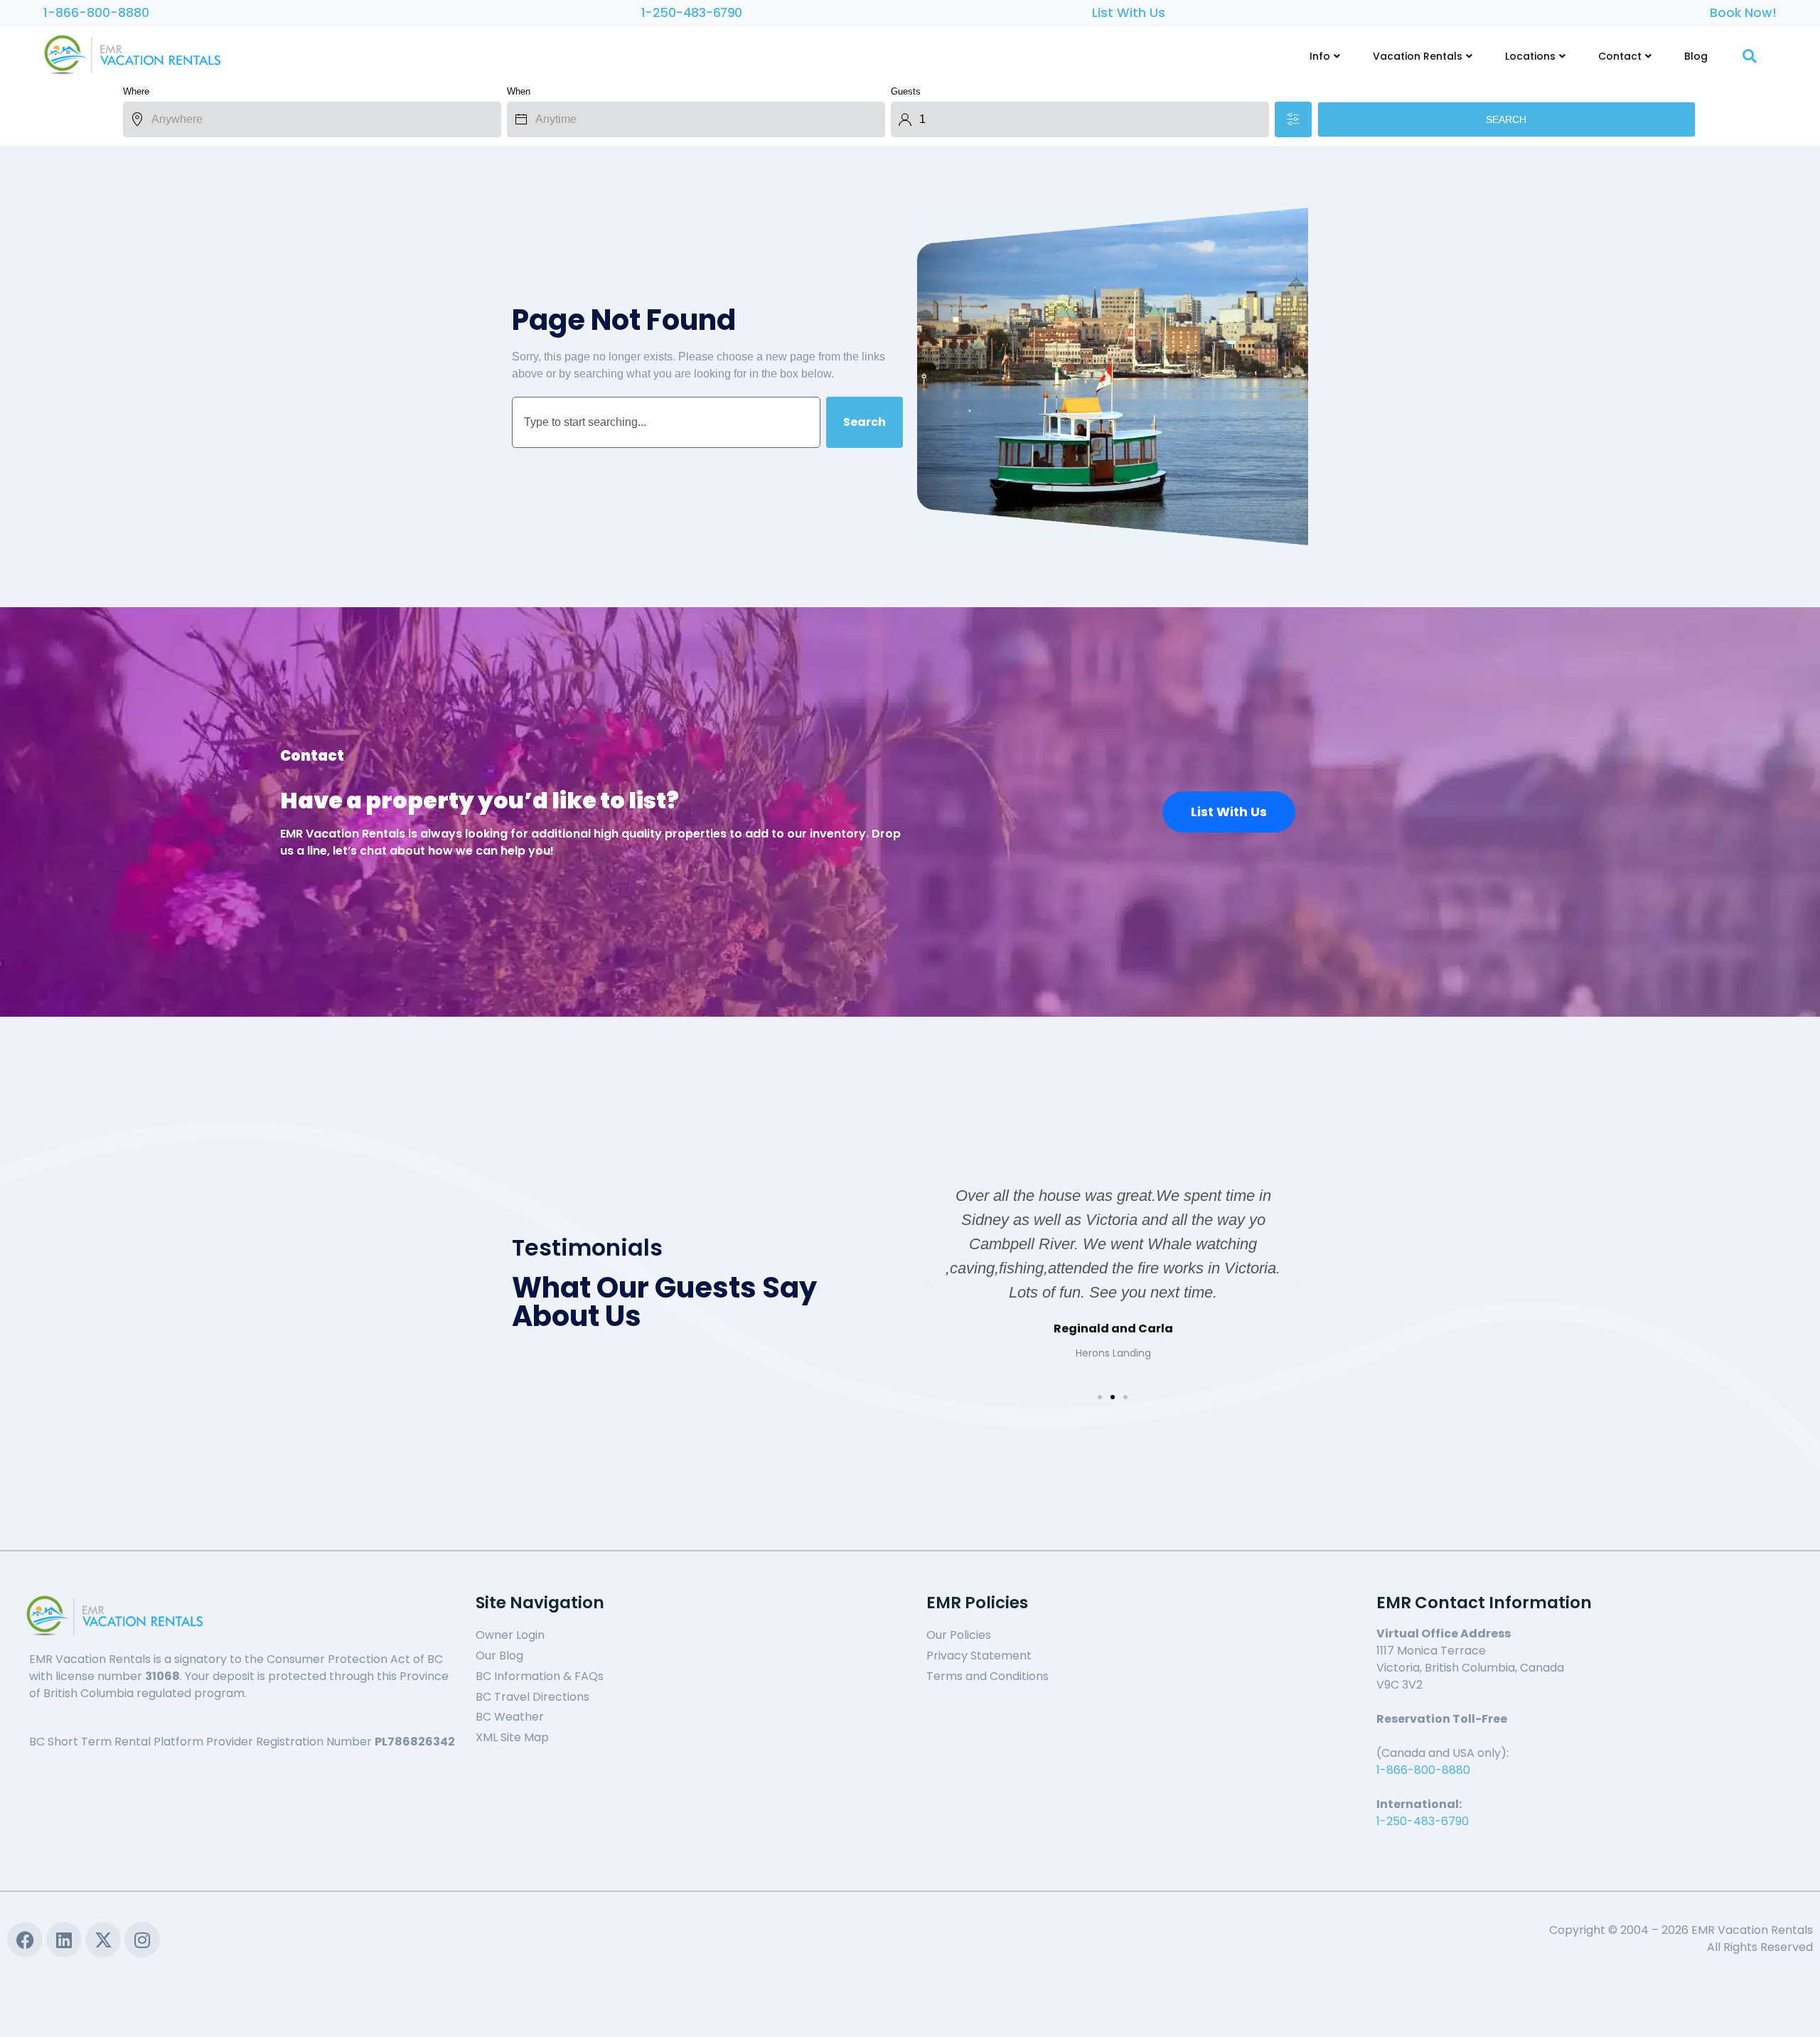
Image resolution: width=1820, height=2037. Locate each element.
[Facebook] (25, 1940)
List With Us (1129, 13)
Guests (906, 91)
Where (136, 91)
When (519, 91)
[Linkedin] (64, 1940)
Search (1506, 119)
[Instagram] (142, 1940)
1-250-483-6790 (692, 13)
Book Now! (1743, 13)
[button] (1100, 1397)
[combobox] (666, 422)
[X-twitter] (103, 1940)
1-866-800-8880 (96, 13)
